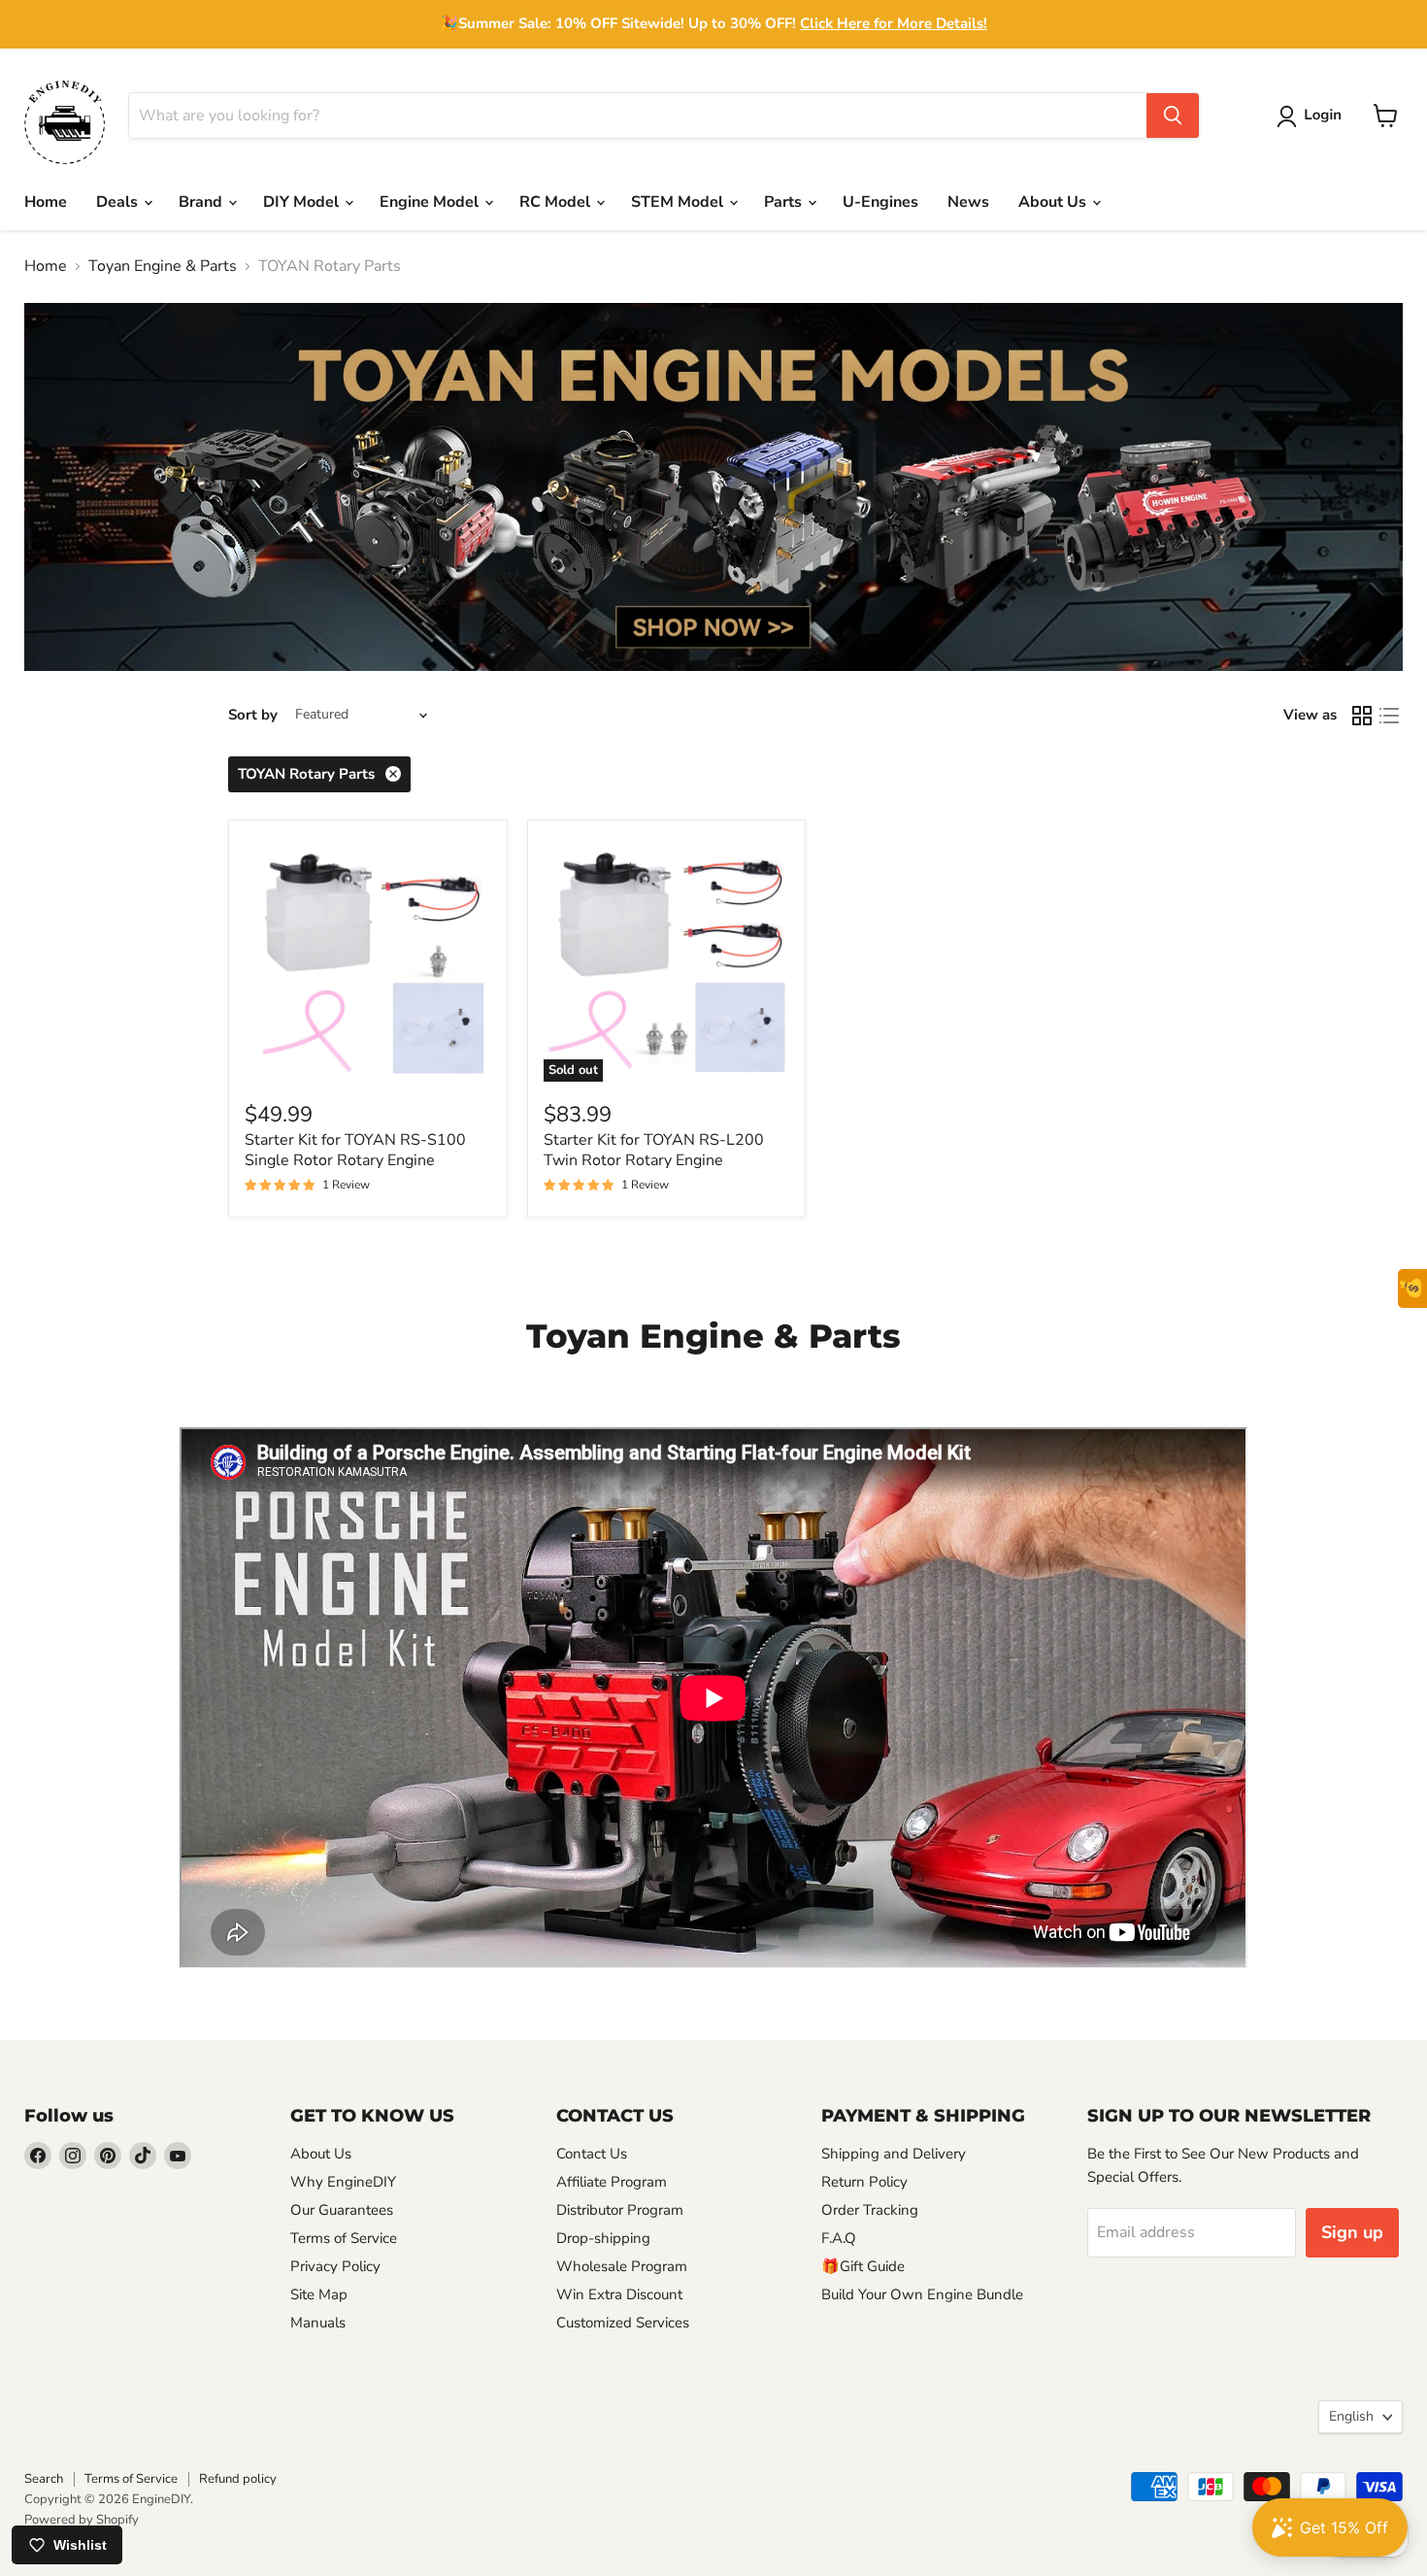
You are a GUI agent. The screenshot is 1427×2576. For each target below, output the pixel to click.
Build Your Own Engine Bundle (922, 2294)
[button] (1313, 117)
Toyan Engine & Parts (163, 266)
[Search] (1173, 116)
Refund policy (238, 2479)
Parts (785, 202)
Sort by (253, 715)
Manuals (318, 2323)
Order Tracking (870, 2210)
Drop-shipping (603, 2238)
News (968, 202)
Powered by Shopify (82, 2520)
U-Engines (880, 202)
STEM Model (679, 202)
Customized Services (623, 2323)
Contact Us (592, 2154)
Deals (119, 202)
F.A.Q (839, 2238)
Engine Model (431, 202)
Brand (202, 202)
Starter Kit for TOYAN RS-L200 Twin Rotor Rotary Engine (654, 1150)
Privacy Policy (335, 2266)
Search (44, 2479)
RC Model (557, 202)
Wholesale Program (622, 2266)
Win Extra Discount (619, 2294)
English (1351, 2416)
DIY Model (303, 202)
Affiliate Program (612, 2182)
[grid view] (1362, 716)
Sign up (1352, 2232)
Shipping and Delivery (894, 2154)
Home (46, 202)
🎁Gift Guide (863, 2266)
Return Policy (864, 2182)
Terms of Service (344, 2238)
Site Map (319, 2294)
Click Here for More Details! (894, 23)
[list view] (1389, 716)
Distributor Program (620, 2210)
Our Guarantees (342, 2210)
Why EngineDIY (343, 2182)
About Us (1054, 202)
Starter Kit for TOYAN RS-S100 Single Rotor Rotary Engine (355, 1150)
